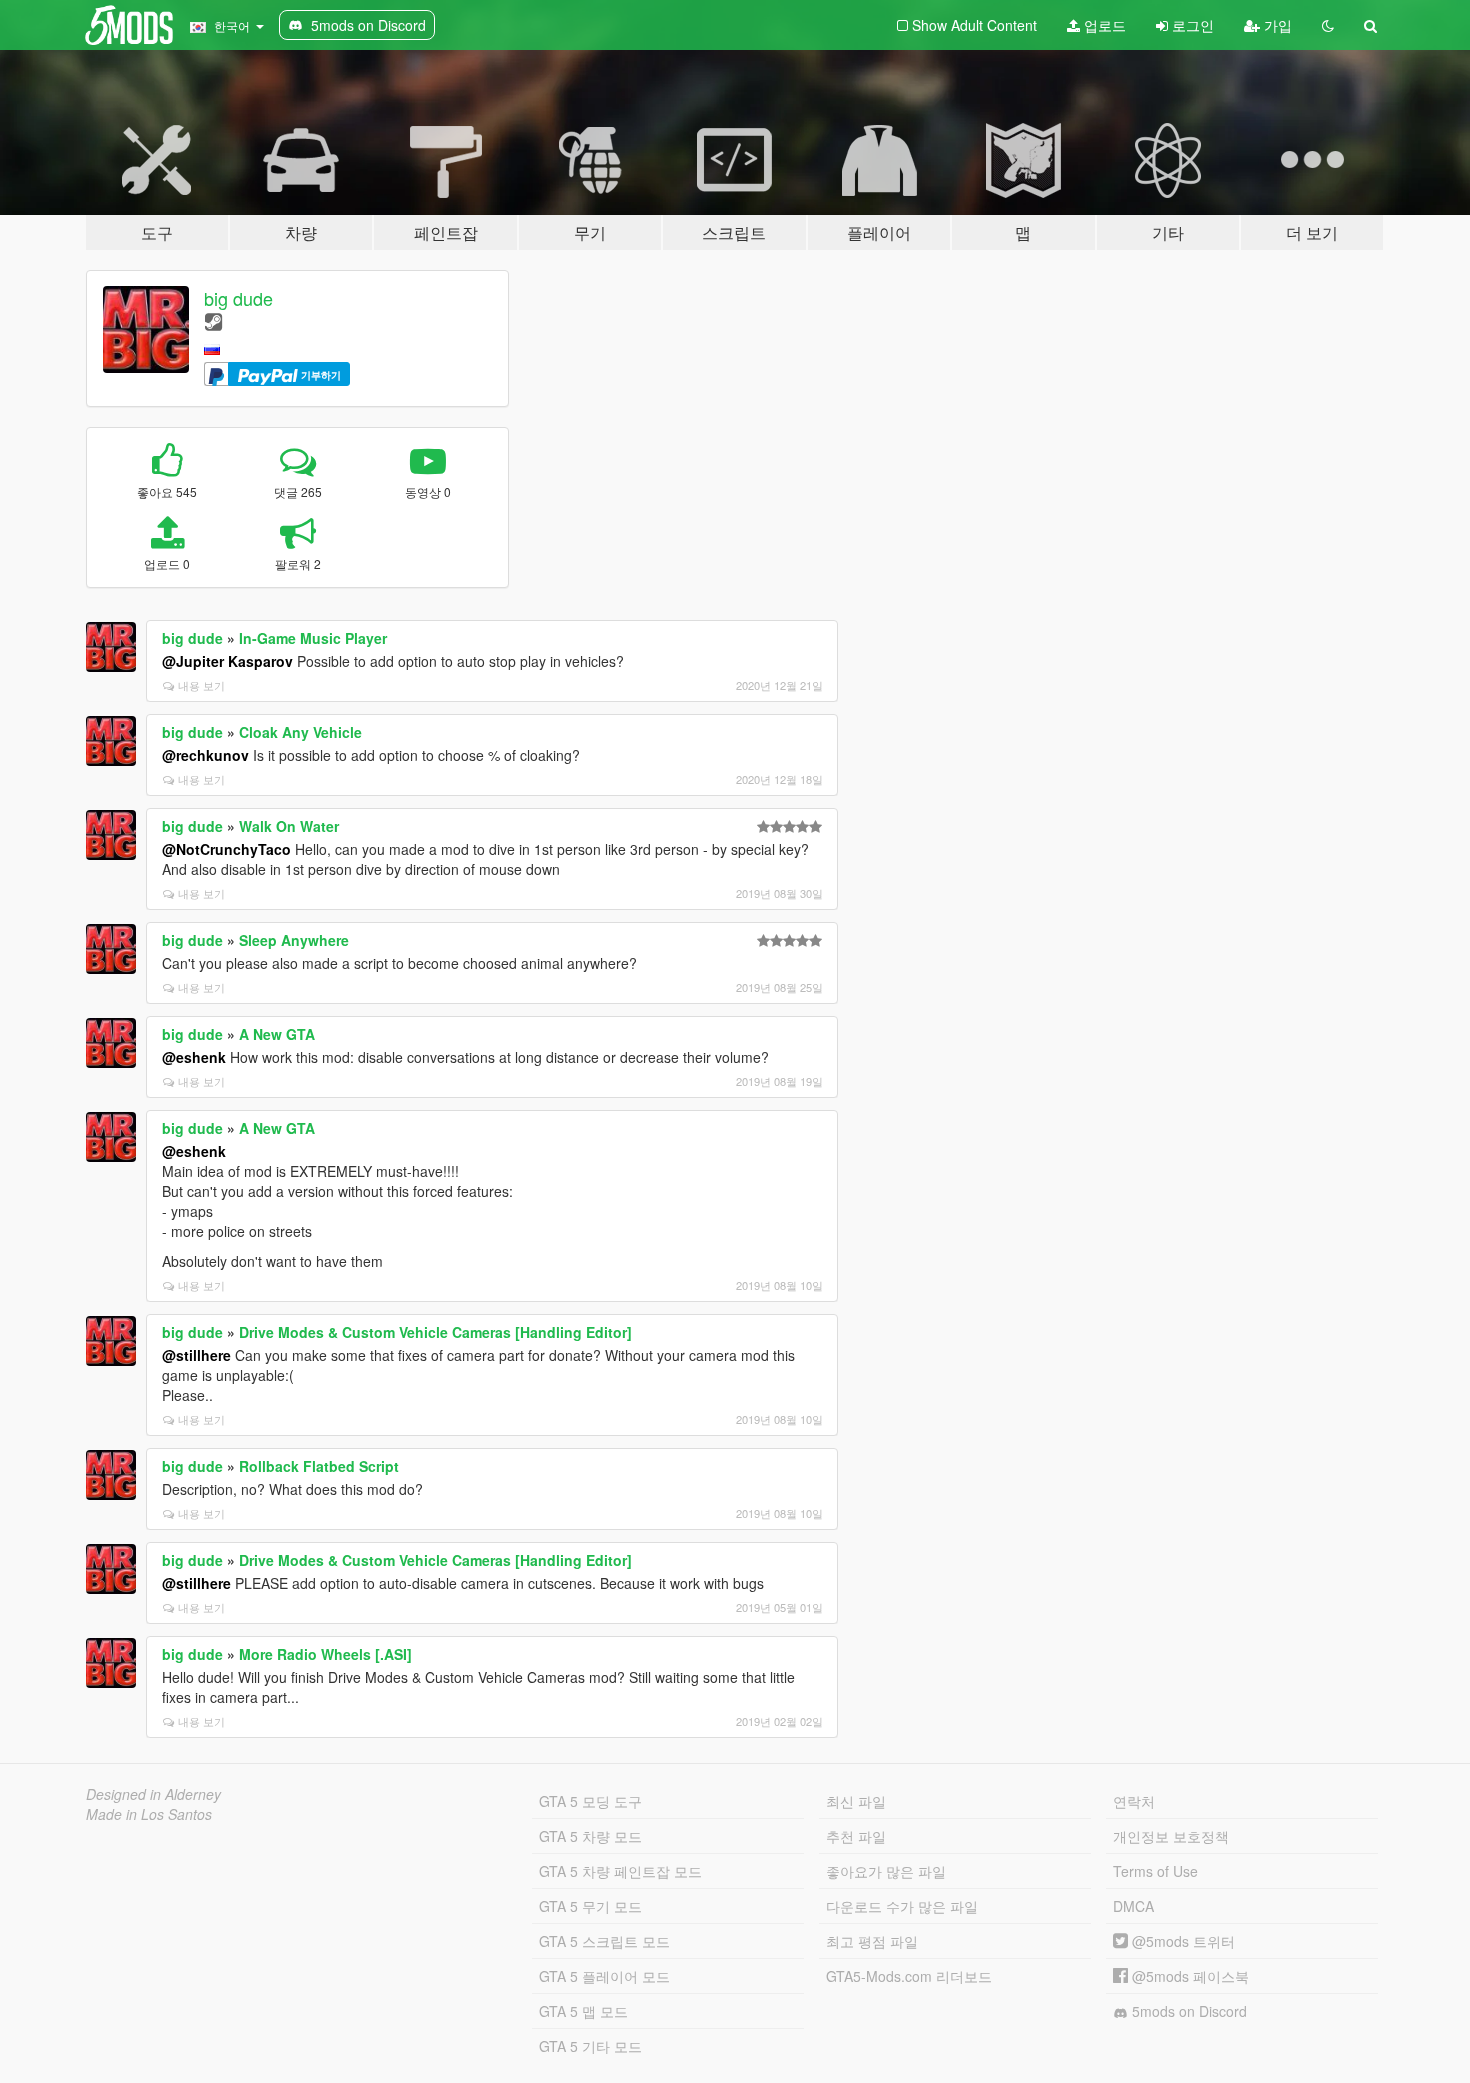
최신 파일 (856, 1801)
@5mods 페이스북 (1188, 1976)
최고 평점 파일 (872, 1941)
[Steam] (213, 320)
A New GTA (277, 1034)
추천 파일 (856, 1836)
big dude (238, 298)
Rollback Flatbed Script (319, 1466)
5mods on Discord (1187, 2011)
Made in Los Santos (149, 1814)
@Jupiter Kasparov (227, 661)
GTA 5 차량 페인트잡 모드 (620, 1871)
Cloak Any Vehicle (300, 732)
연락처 (1134, 1801)
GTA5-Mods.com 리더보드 (909, 1976)
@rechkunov (205, 755)
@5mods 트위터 (1181, 1941)
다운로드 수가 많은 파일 (902, 1906)
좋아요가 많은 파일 (886, 1871)
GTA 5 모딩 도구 (590, 1801)
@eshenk (194, 1057)
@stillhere (196, 1355)
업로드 (1103, 25)
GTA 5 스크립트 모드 (604, 1941)
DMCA (1133, 1906)
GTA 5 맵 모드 (583, 2011)
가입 (1276, 25)
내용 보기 (201, 685)
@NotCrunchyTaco (226, 849)
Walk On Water (289, 826)
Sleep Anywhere (294, 940)
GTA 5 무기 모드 (590, 1906)
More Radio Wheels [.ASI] (325, 1654)
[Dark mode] (1328, 25)
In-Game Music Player (313, 638)
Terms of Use (1155, 1871)
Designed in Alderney (153, 1794)
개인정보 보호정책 (1171, 1836)
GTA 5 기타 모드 (590, 2046)
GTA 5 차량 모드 (590, 1836)
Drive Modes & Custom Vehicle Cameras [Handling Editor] (435, 1332)
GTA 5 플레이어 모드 (604, 1976)
